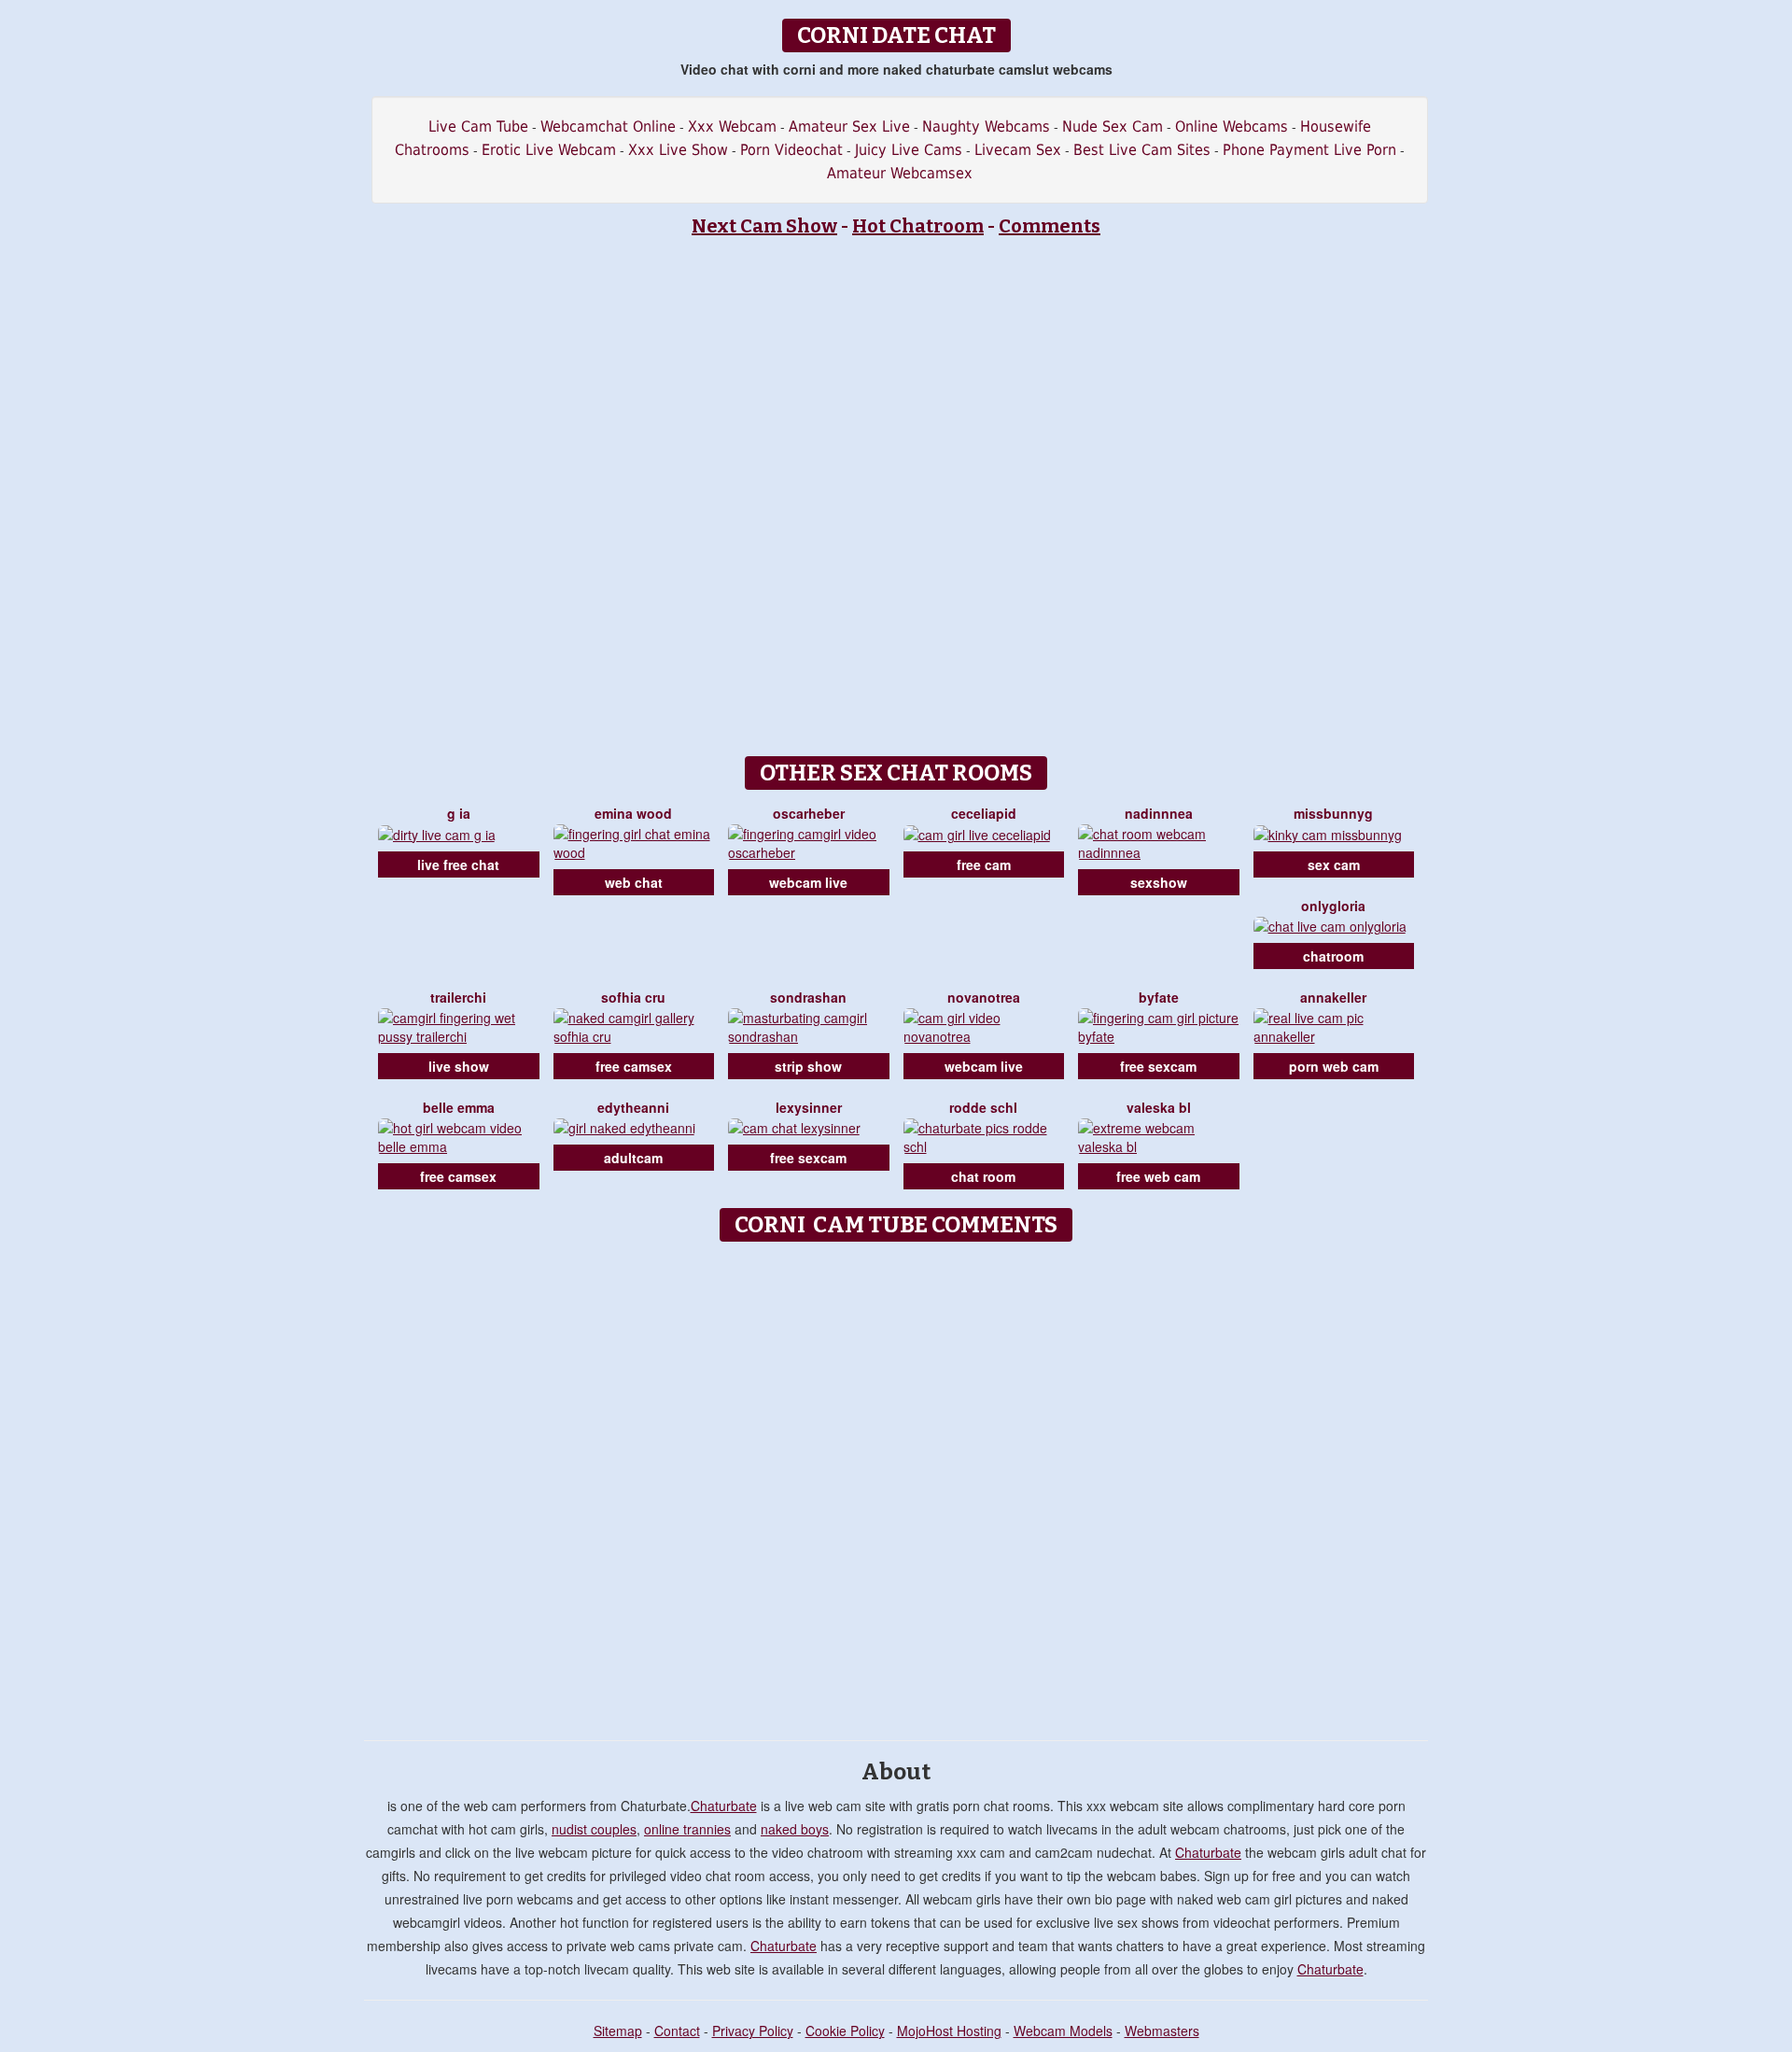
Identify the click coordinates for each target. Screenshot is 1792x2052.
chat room (983, 1176)
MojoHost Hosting (949, 2031)
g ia (459, 813)
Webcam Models (1063, 2031)
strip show (808, 1066)
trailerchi (458, 997)
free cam (984, 864)
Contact (677, 2031)
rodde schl (983, 1107)
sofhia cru (633, 997)
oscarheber (809, 813)
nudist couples (594, 1829)
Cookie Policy (845, 2031)
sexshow (1159, 882)
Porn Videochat (791, 150)
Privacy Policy (753, 2031)
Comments (1050, 226)
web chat (634, 882)
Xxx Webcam (732, 126)
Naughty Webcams (986, 126)
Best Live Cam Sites (1142, 150)
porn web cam (1334, 1066)
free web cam (1158, 1176)
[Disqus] (896, 1484)
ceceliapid (984, 813)
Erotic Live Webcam (549, 150)
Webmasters (1162, 2031)
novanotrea (984, 997)
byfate (1159, 997)
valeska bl (1159, 1107)
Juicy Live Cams (909, 150)
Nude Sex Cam (1113, 126)
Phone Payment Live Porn (1309, 150)
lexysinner (809, 1107)
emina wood (633, 813)
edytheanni (633, 1107)
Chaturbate (724, 1806)
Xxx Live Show (678, 150)
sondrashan (808, 997)
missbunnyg (1333, 813)
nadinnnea (1159, 813)
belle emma (459, 1107)
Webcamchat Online (608, 126)
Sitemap (618, 2031)
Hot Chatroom (918, 226)
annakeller (1333, 997)
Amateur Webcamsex (900, 173)
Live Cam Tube (478, 126)
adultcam (633, 1158)
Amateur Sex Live (849, 126)
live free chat (458, 864)
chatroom (1333, 956)
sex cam (1334, 864)
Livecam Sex (1018, 150)
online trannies (687, 1829)
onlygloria (1333, 906)
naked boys (795, 1829)
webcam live (808, 882)
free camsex (634, 1066)
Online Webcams (1232, 126)
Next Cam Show (764, 226)
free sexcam (1158, 1066)
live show (459, 1066)
